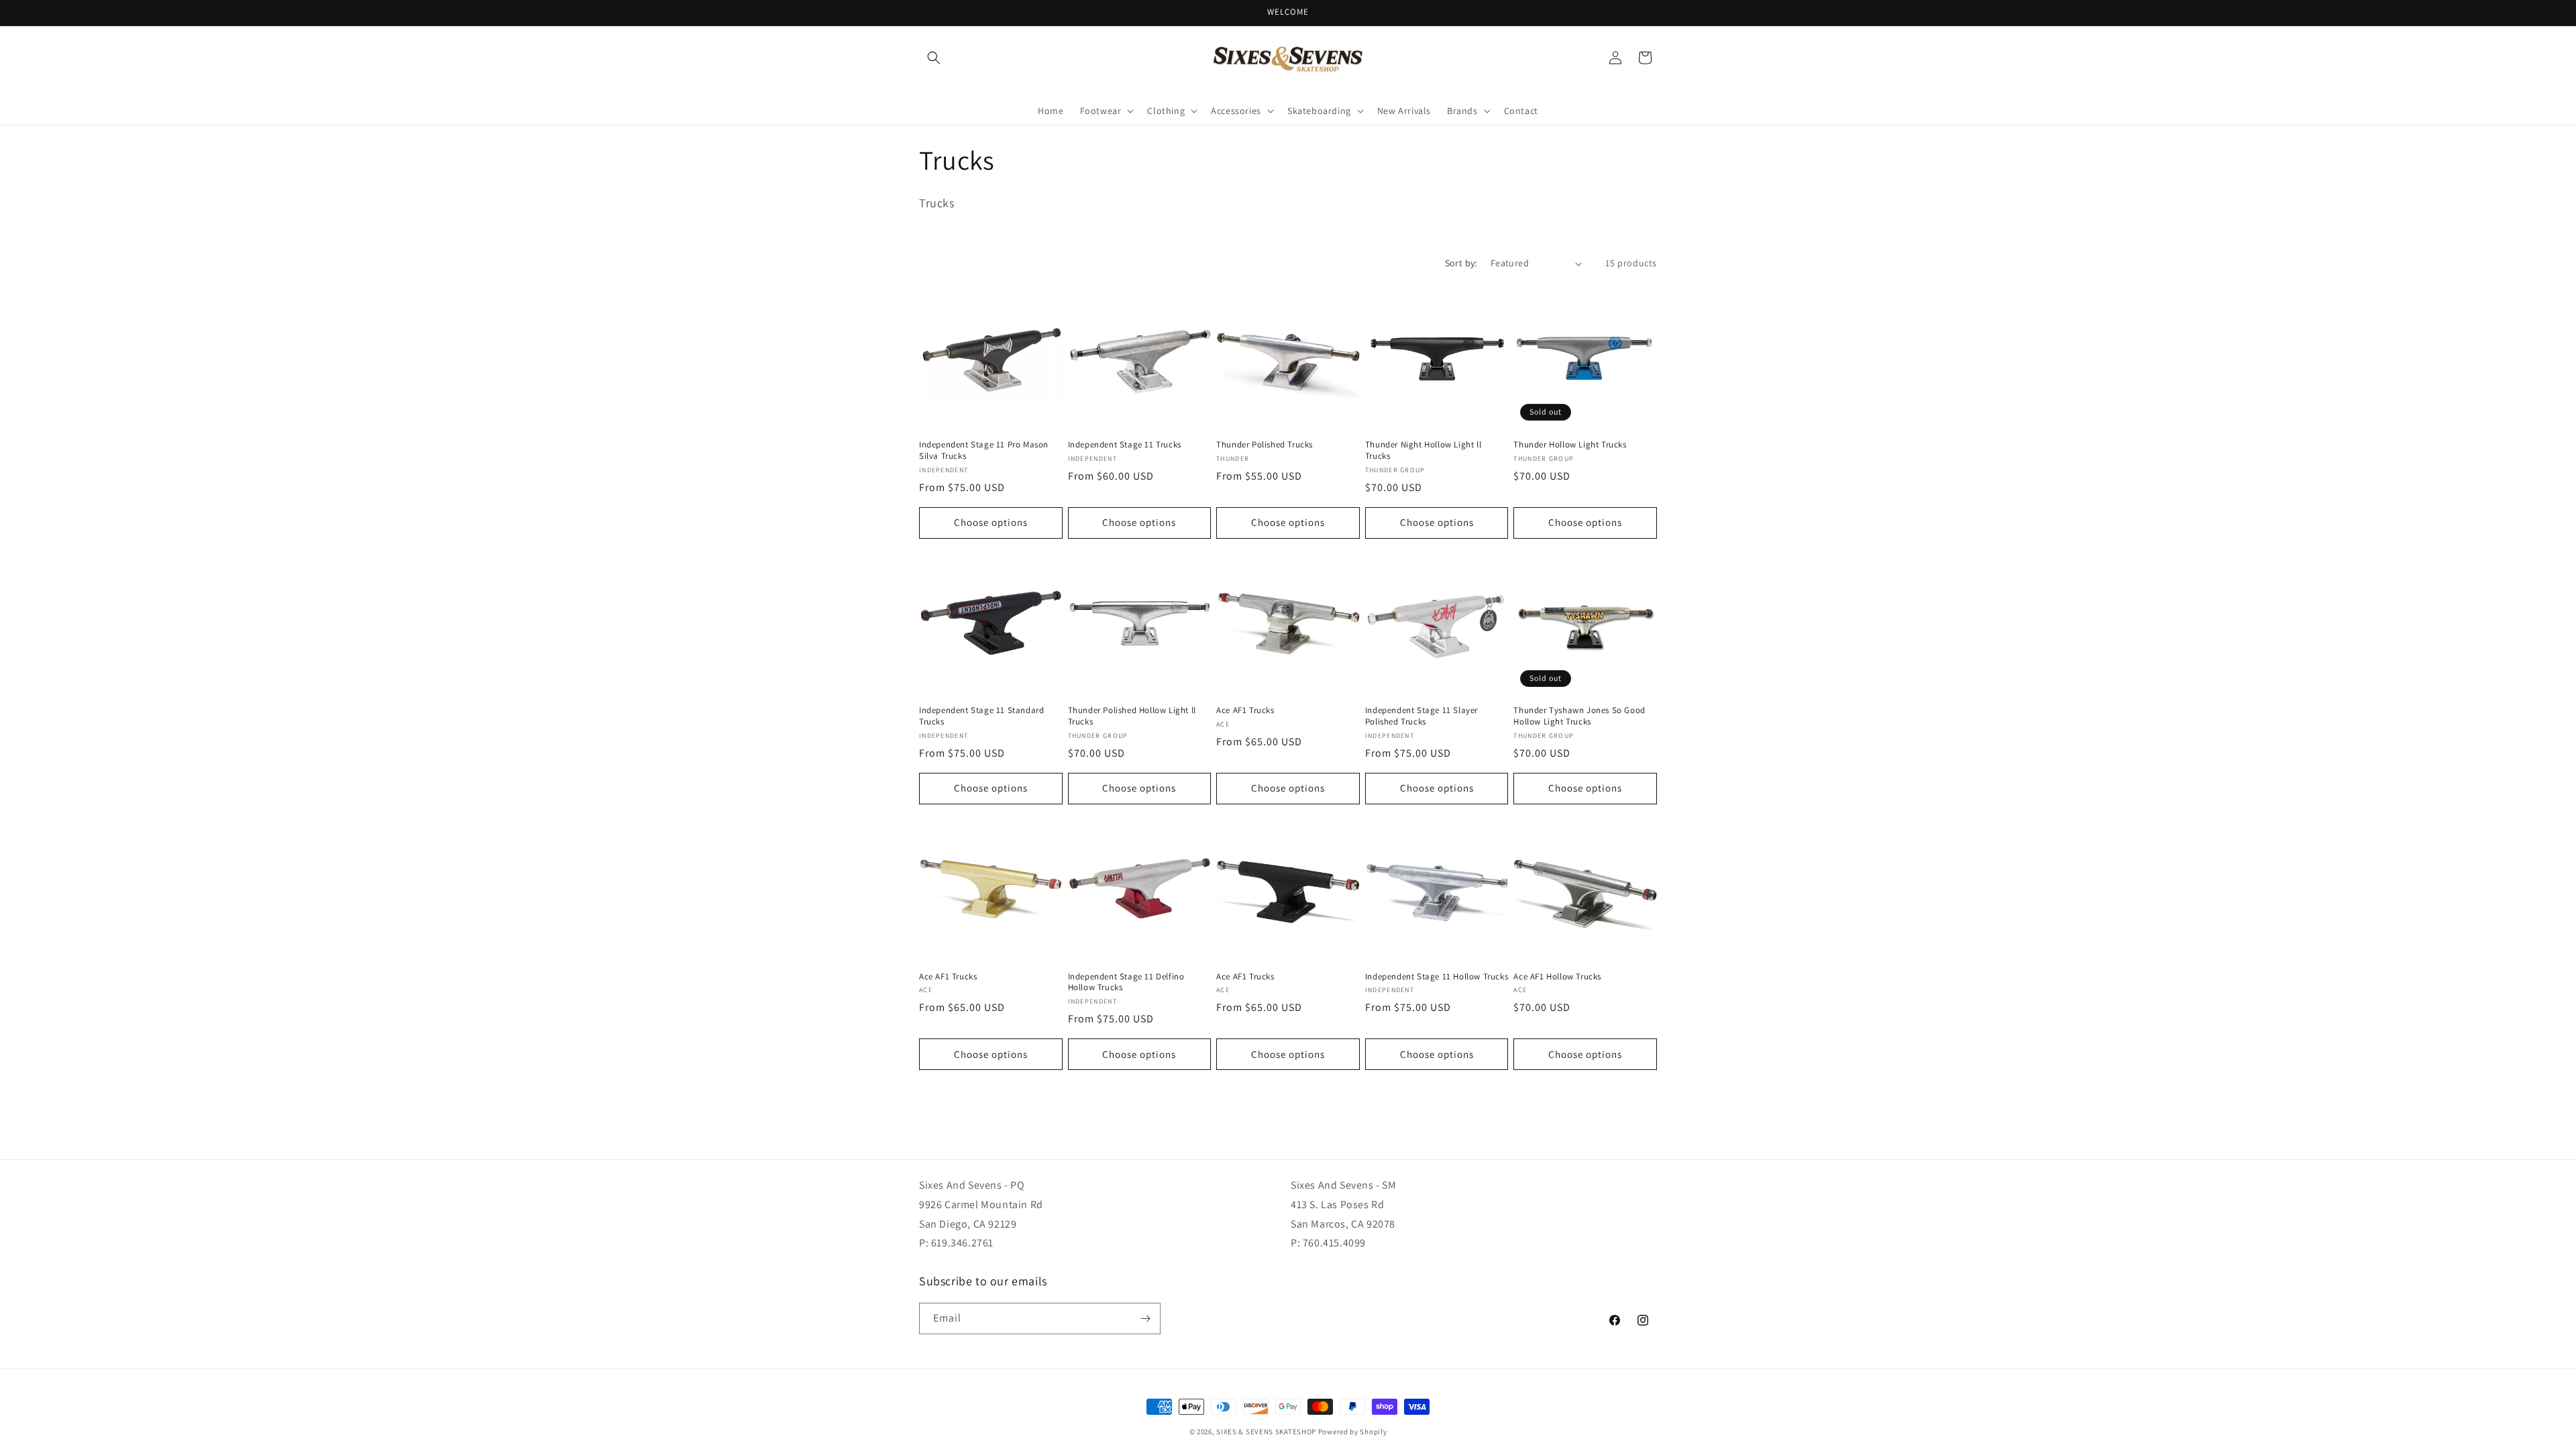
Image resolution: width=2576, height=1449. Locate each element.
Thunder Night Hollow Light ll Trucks (1423, 450)
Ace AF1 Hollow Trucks (1557, 977)
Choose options (991, 522)
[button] (934, 58)
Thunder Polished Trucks (1265, 445)
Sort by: (1461, 263)
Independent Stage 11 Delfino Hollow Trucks (1126, 982)
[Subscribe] (1145, 1319)
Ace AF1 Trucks (1245, 710)
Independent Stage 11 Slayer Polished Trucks (1421, 716)
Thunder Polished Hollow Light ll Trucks (1132, 716)
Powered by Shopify (1353, 1432)
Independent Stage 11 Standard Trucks (981, 716)
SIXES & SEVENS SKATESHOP (1266, 1432)
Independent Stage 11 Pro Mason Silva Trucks (984, 450)
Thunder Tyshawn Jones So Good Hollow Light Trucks (1579, 716)
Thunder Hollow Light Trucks (1570, 445)
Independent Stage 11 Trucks (1125, 445)
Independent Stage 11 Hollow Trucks (1437, 977)
